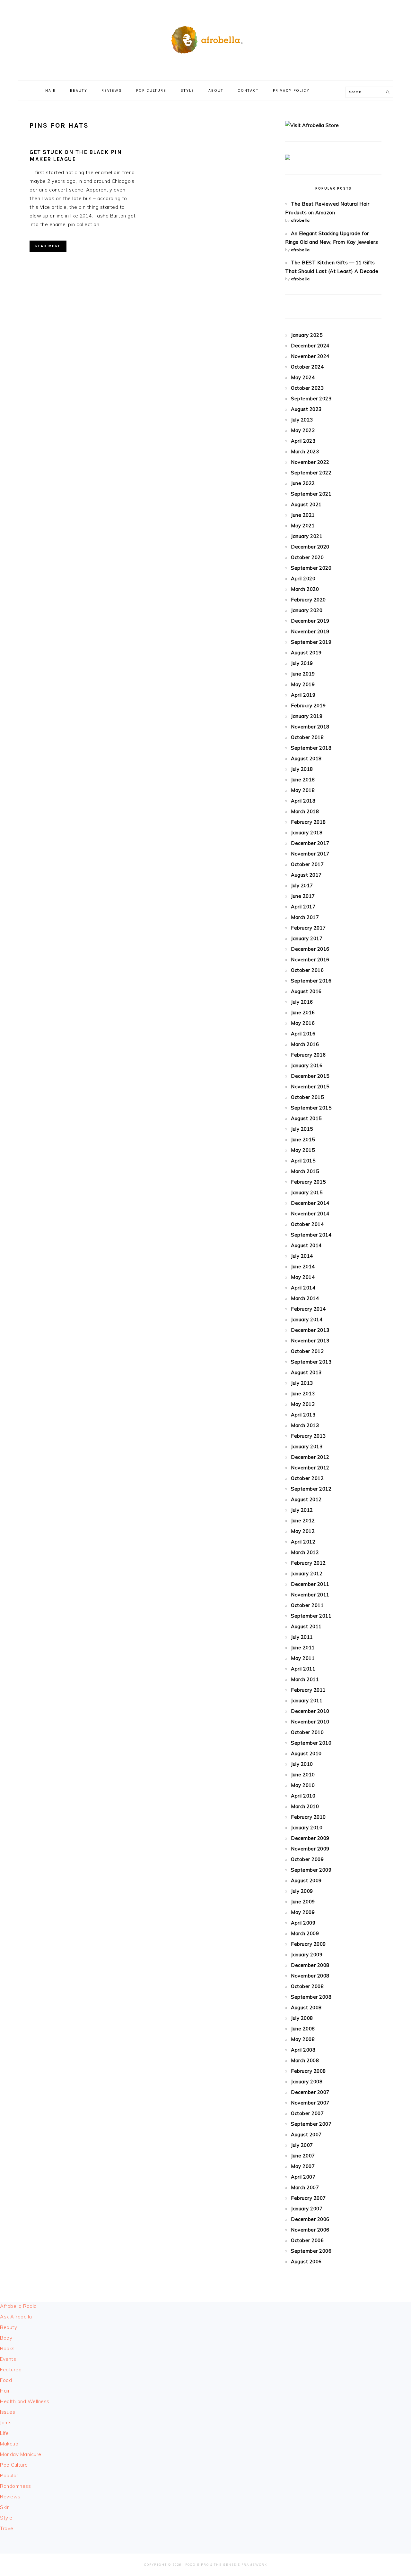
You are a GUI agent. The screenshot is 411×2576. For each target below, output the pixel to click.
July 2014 (302, 1256)
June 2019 (303, 674)
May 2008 (303, 2039)
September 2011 (311, 1616)
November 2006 (310, 2230)
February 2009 (308, 1944)
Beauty (9, 2327)
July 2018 (302, 769)
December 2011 (310, 1584)
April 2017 (303, 907)
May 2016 (303, 1023)
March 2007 (305, 2187)
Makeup (9, 2444)
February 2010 (308, 1817)
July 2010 (302, 1764)
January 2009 (307, 1955)
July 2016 (302, 1002)
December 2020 (310, 547)
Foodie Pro (197, 2565)
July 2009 (302, 1891)
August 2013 (306, 1372)
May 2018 (303, 790)
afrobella (300, 220)
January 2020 (307, 610)
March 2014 (305, 1298)
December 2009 (310, 1838)
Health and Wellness (25, 2401)
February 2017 (308, 928)
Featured (11, 2370)
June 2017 (303, 896)
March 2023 (305, 451)
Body (6, 2338)
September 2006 (311, 2251)
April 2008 (303, 2050)
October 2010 (307, 1732)
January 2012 (307, 1573)
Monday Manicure (21, 2454)
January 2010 (307, 1828)
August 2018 (306, 758)
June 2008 (303, 2029)
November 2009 (310, 1849)
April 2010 (303, 1796)
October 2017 (307, 864)
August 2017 (306, 875)
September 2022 (311, 473)
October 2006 (307, 2240)
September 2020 (311, 568)
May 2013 (303, 1404)
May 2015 (303, 1150)
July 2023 (302, 420)
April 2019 (303, 695)
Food (6, 2380)
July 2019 (302, 663)
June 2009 (303, 1902)
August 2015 (306, 1118)
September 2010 (311, 1743)
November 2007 (310, 2103)
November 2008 (310, 1976)
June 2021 (303, 515)
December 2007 (310, 2092)
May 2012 (303, 1531)
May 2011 (303, 1658)
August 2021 (306, 504)
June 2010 (303, 1775)
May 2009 (303, 1912)
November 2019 (310, 631)
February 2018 (308, 822)
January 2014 (307, 1319)
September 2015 (311, 1108)
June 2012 (303, 1521)
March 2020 (305, 589)
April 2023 (303, 441)
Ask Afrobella (16, 2317)
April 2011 (303, 1669)
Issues (8, 2412)
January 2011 (307, 1700)
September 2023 (311, 399)
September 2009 (311, 1870)
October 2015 (307, 1097)
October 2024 (307, 367)
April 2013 (303, 1415)
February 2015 (308, 1182)
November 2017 (310, 854)
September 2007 (311, 2124)
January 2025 (307, 335)
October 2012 (307, 1478)
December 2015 (310, 1076)
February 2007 (308, 2198)
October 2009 (307, 1859)
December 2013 (310, 1330)
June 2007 (303, 2156)
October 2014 (307, 1224)
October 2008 (307, 1986)
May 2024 (303, 377)
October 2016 (307, 970)
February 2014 (308, 1309)
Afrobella (205, 38)
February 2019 (308, 706)
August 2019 (306, 653)
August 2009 (306, 1880)
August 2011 (306, 1626)
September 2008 (311, 1997)
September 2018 (311, 748)
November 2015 (310, 1087)
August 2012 (306, 1499)
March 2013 (305, 1425)
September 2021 (311, 494)
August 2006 (306, 2261)
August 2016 (306, 991)
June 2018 (303, 780)
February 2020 (308, 600)
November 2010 (310, 1722)
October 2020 (307, 557)
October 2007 (307, 2113)
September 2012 (311, 1489)
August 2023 (306, 409)
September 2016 (311, 981)
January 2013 (307, 1446)
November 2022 (310, 462)
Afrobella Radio (18, 2306)
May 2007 (303, 2166)
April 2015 (303, 1161)
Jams (6, 2423)
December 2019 (310, 621)
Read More (48, 246)
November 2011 (310, 1595)
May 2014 (303, 1277)
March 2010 (305, 1806)
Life (4, 2433)
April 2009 (303, 1923)
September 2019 (311, 642)
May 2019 (303, 684)
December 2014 (310, 1203)
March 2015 (305, 1171)
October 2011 (307, 1605)
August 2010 (306, 1753)
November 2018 (310, 727)
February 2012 (308, 1563)
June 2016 (303, 1012)
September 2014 (311, 1235)
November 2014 (310, 1214)
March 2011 (305, 1679)
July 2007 (302, 2145)
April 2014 (303, 1288)
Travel (7, 2528)
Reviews (10, 2497)
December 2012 (310, 1457)
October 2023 (307, 388)
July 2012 (302, 1510)
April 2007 (303, 2177)
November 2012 (310, 1468)
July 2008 (302, 2018)
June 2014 (303, 1267)
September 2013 (311, 1362)
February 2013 (308, 1436)
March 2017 (305, 917)
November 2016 (310, 960)
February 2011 (308, 1690)
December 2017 (310, 843)
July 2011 (302, 1637)
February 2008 (308, 2071)
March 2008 (305, 2060)
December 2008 (310, 1965)
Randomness (15, 2486)
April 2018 (303, 801)
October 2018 (307, 737)
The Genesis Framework (240, 2565)
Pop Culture (14, 2465)
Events (8, 2359)
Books (7, 2348)
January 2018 (307, 833)
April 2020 (303, 578)
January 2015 (307, 1192)
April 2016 (303, 1034)
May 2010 (303, 1785)
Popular (9, 2475)
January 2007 (307, 2209)
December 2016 (310, 949)
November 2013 (310, 1341)
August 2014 (306, 1245)
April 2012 (303, 1542)
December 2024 (310, 346)
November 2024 (310, 356)
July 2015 (302, 1129)
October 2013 (307, 1351)
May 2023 (303, 430)
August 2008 (306, 2007)
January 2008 (307, 2082)
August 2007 (306, 2134)
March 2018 (305, 811)
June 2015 (303, 1139)
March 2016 (305, 1044)
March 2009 (305, 1933)
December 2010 (310, 1711)
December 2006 (310, 2219)
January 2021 (307, 536)
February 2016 (308, 1055)
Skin (5, 2507)
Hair (5, 2391)
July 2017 (302, 885)
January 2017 (307, 938)
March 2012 (305, 1552)
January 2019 (307, 716)
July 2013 (302, 1383)
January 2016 (307, 1065)
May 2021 (303, 526)
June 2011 (303, 1648)
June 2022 (303, 483)
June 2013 (303, 1394)
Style (6, 2518)
